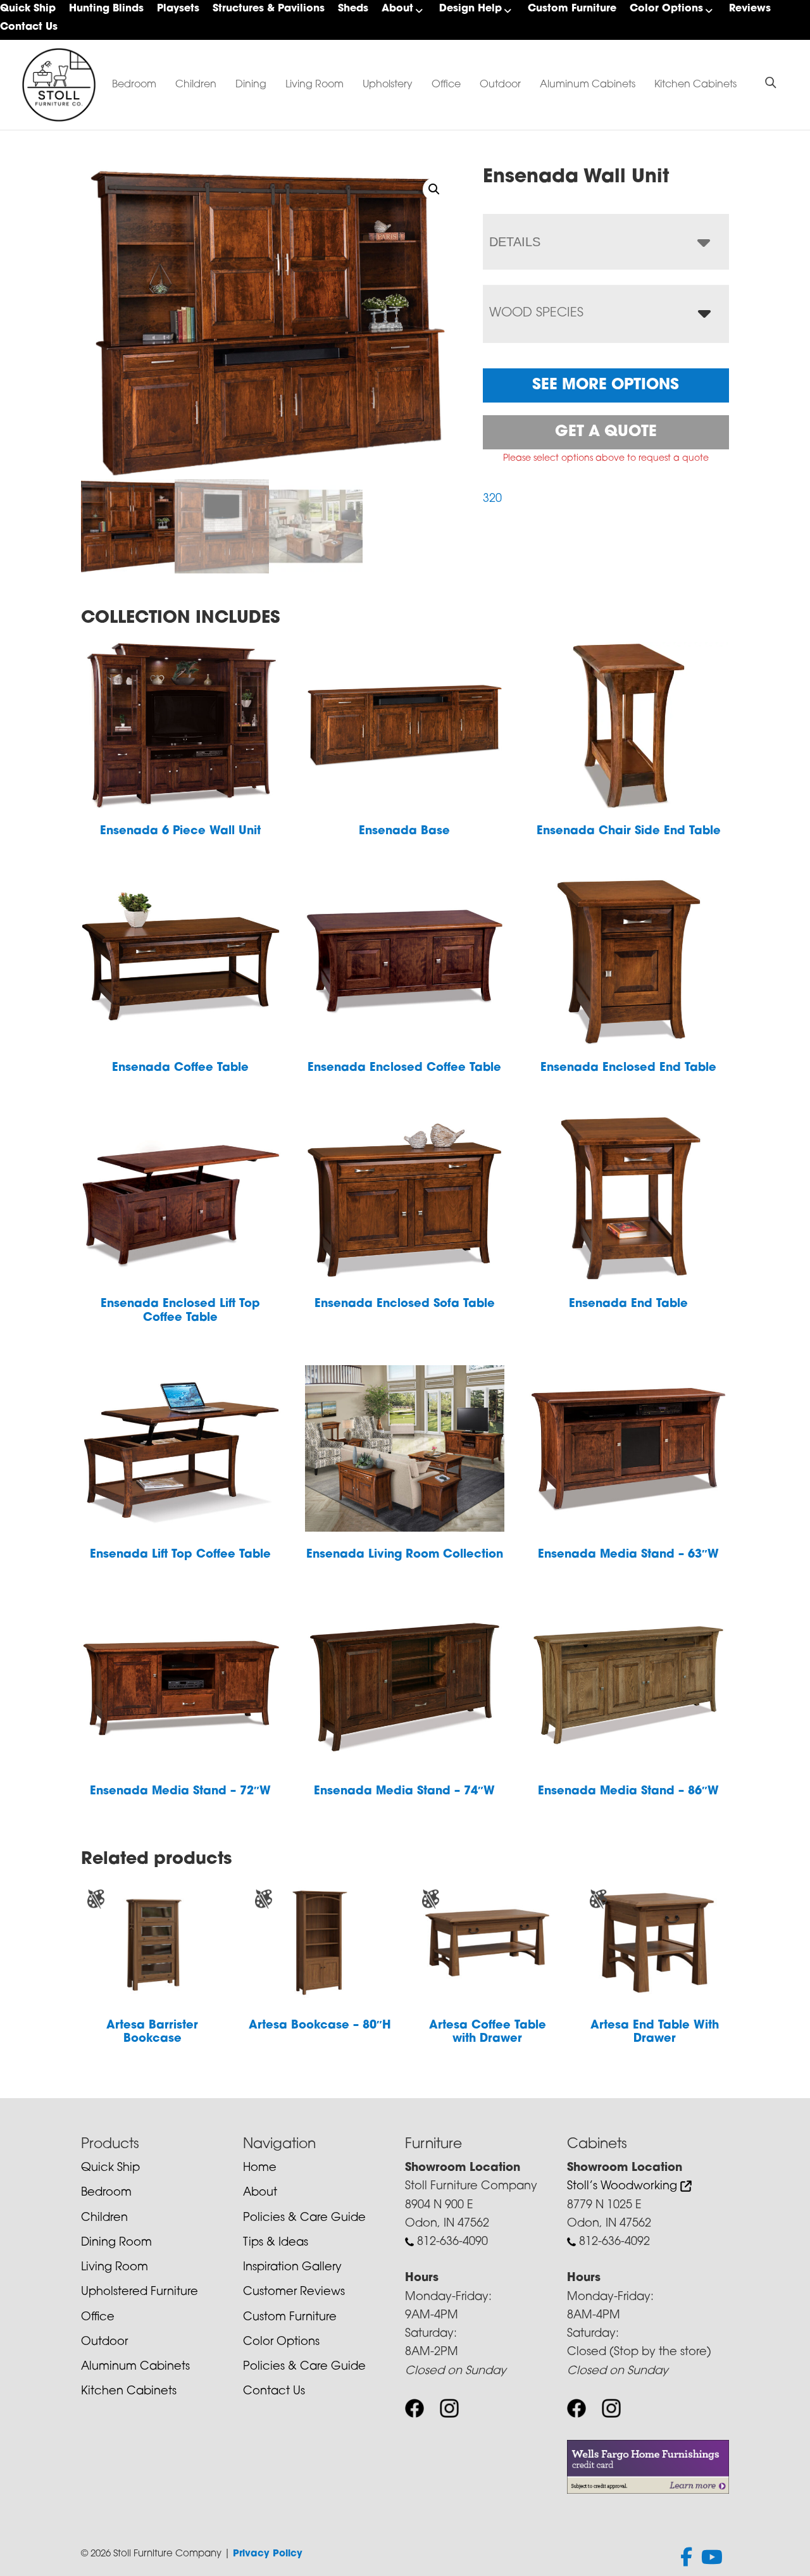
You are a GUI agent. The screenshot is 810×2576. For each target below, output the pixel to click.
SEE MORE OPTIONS (606, 385)
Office (446, 85)
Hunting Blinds (106, 9)
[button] (434, 189)
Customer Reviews (294, 2292)
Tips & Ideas (276, 2243)
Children (196, 85)
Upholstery (388, 85)
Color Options (666, 9)
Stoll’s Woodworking (624, 2187)
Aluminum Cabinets (588, 85)
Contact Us (29, 27)
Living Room (315, 85)
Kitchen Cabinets (695, 85)
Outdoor (500, 85)
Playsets (178, 9)
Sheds (353, 9)
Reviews (750, 9)
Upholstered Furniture (140, 2292)
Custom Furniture (572, 9)
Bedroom (134, 85)
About (397, 9)
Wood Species (536, 313)
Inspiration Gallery (292, 2268)
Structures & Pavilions (269, 9)
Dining (251, 85)
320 (492, 499)
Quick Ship (28, 9)
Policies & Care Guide (304, 2218)
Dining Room (116, 2243)
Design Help (470, 9)
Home (260, 2168)
